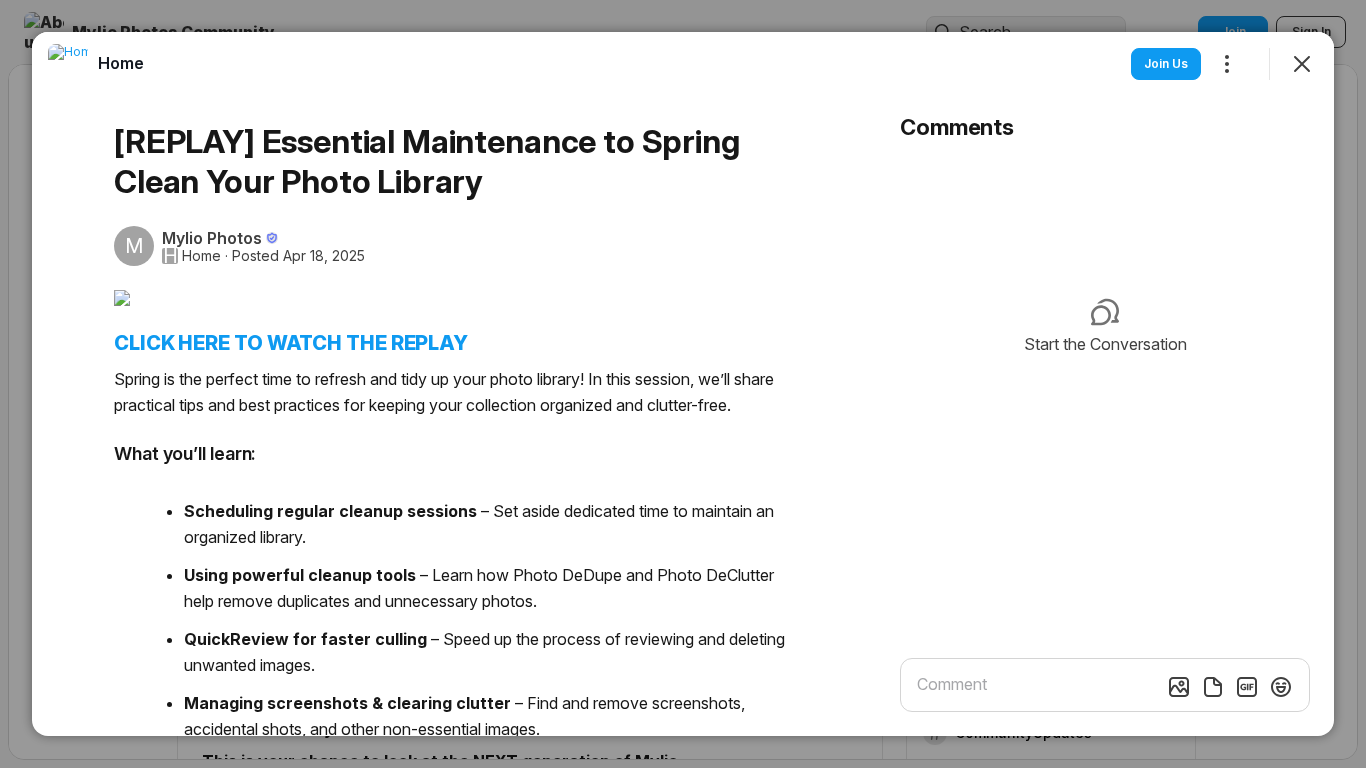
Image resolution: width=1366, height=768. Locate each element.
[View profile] (68, 64)
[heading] (121, 63)
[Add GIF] (1247, 687)
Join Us (1166, 63)
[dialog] (683, 384)
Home (201, 256)
